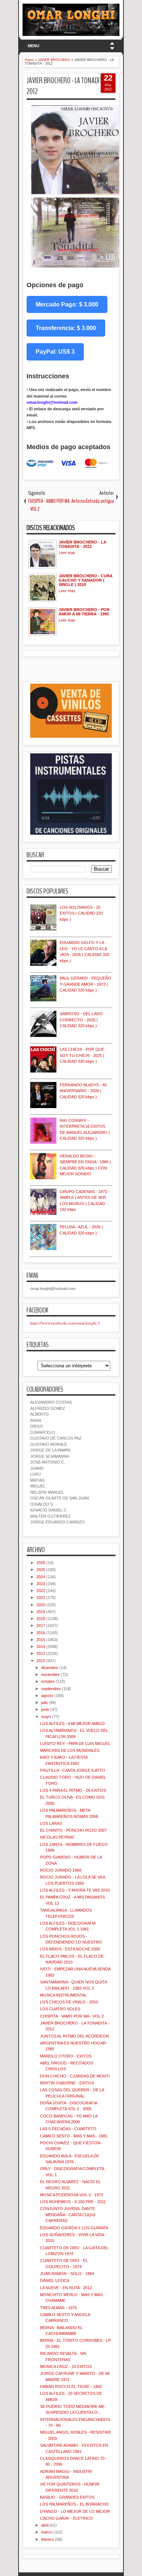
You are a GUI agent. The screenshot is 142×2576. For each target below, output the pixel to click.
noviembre (50, 1674)
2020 (41, 1605)
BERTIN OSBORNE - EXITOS (67, 2083)
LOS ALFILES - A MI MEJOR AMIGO (72, 1724)
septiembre (51, 1689)
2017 (41, 1625)
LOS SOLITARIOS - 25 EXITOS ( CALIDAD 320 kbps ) (81, 913)
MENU (33, 46)
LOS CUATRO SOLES (60, 2009)
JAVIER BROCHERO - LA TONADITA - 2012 (68, 86)
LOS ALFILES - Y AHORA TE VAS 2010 (75, 1890)
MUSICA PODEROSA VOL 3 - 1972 (72, 2195)
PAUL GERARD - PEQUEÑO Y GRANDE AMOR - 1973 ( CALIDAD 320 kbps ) (86, 984)
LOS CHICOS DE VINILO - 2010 (69, 2002)
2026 (41, 1563)
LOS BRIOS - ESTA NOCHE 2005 (70, 1949)
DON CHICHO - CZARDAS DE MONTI (75, 2076)
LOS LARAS (51, 1823)
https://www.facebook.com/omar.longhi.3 (65, 1323)
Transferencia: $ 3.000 (66, 328)
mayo (46, 1717)
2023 (41, 1584)
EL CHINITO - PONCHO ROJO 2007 (73, 1830)
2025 (41, 1570)
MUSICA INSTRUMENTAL (63, 1995)
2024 (41, 1577)
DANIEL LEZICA (55, 2280)
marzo (47, 2532)
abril (45, 2525)
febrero (48, 2539)
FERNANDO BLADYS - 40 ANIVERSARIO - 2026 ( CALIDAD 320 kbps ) (83, 1091)
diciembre (50, 1668)
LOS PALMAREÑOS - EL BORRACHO (74, 2504)
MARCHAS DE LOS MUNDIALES (70, 1750)
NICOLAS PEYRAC (57, 1837)
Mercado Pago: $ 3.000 (67, 304)
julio (44, 1702)
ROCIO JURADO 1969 (61, 1870)
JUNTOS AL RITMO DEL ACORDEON (74, 2036)
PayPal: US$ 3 (55, 352)
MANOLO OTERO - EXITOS (66, 2056)
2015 (41, 1640)
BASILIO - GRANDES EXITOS (67, 2497)
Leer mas (67, 553)
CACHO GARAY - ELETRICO (66, 2518)
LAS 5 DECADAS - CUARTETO (68, 2129)
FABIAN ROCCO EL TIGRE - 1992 (71, 2386)
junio (45, 1709)
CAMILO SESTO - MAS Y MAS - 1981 (74, 2136)
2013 (41, 1653)
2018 (41, 1619)
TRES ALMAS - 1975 (58, 2308)
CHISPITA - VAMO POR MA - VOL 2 (72, 2016)
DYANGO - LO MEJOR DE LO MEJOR (75, 2511)
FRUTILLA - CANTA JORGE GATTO (73, 1770)
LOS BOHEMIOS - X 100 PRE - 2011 (73, 2202)
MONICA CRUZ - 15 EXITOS (66, 2367)
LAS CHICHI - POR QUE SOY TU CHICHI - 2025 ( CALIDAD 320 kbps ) (82, 1055)
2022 (41, 1591)
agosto (47, 1696)
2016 (41, 1633)
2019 (41, 1612)
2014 (41, 1647)
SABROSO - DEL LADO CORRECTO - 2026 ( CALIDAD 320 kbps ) (81, 1020)
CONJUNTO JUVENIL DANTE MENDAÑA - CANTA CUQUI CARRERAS (68, 2215)
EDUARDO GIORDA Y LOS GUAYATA (74, 2228)
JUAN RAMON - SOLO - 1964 (67, 2274)
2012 (41, 1661)
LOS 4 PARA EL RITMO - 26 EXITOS (73, 1790)
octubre (48, 1681)
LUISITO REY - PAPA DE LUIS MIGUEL (75, 1743)
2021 (41, 1598)
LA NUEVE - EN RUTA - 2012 (66, 2288)
